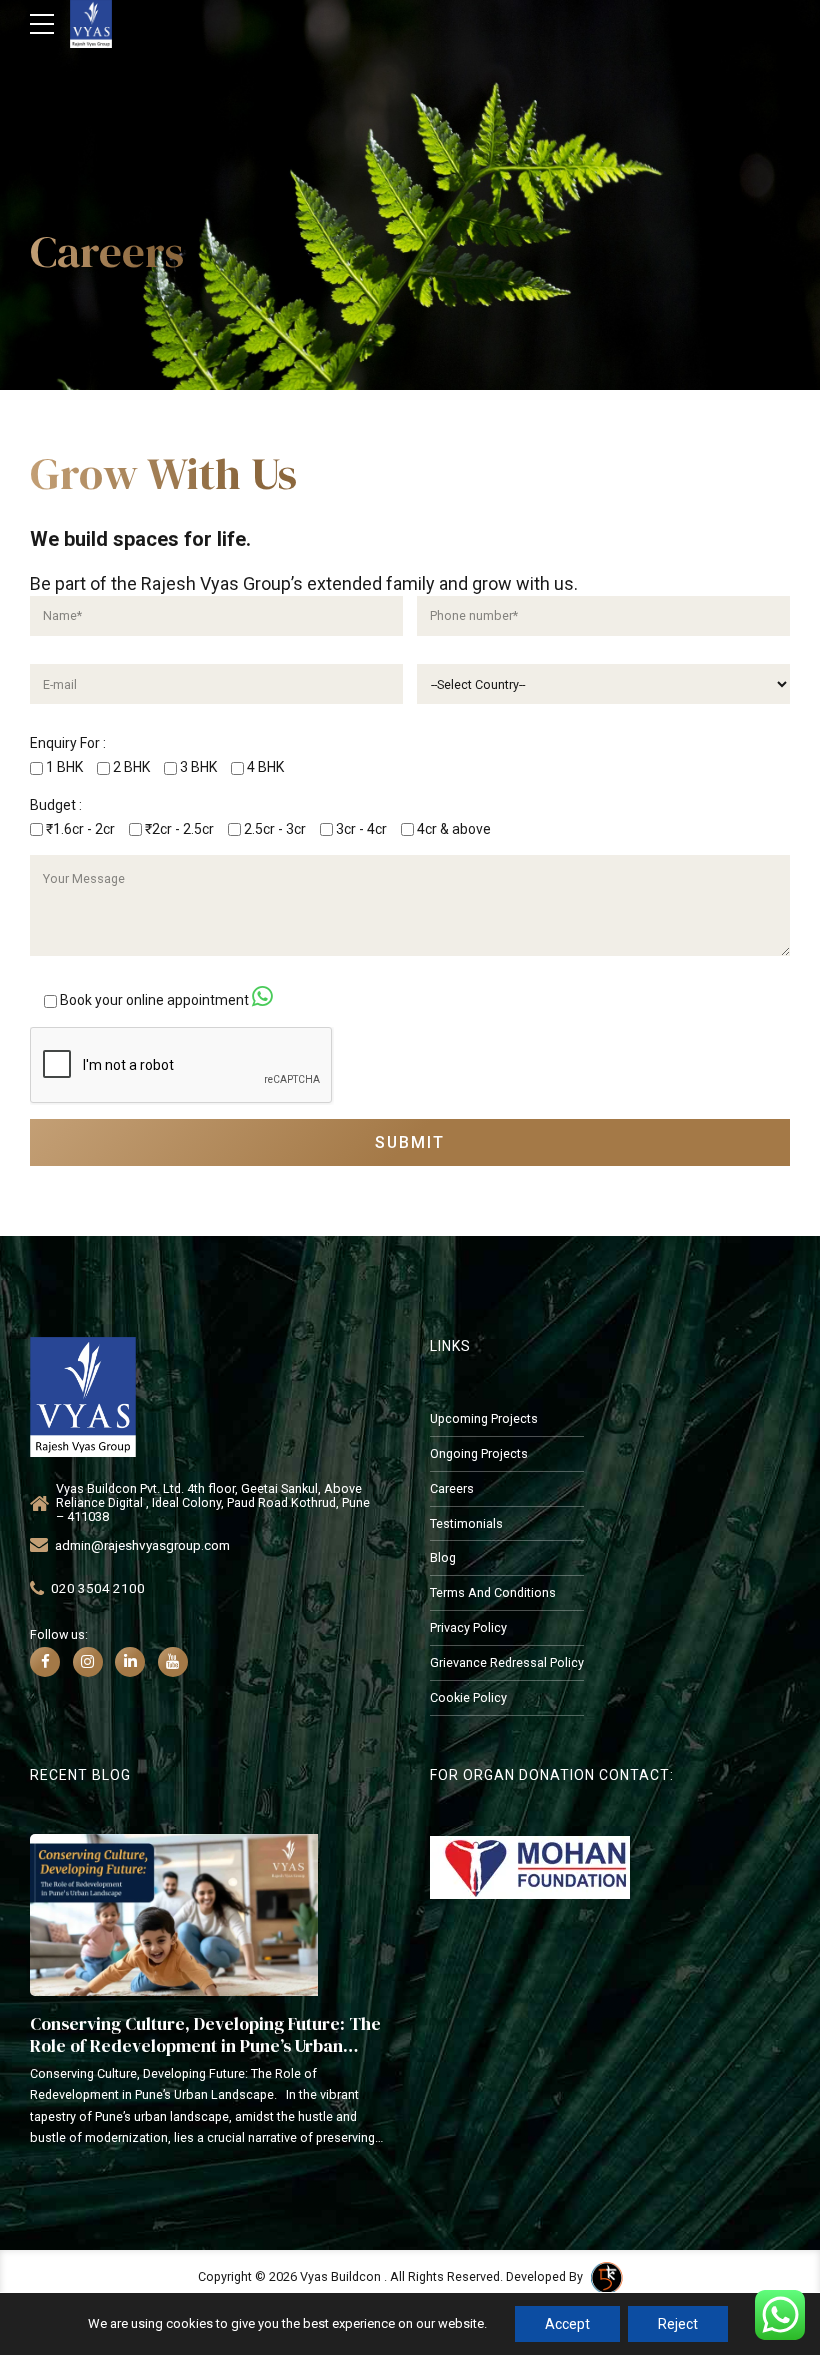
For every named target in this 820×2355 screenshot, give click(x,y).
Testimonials (466, 1523)
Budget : (56, 805)
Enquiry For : (68, 743)
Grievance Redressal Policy (507, 1662)
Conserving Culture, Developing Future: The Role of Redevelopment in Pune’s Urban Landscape (205, 2045)
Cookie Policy (468, 1697)
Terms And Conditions (493, 1592)
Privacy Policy (468, 1627)
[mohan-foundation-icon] (530, 1867)
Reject (678, 2324)
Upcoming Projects (484, 1418)
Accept (567, 2324)
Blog (443, 1557)
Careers (452, 1488)
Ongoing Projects (479, 1453)
